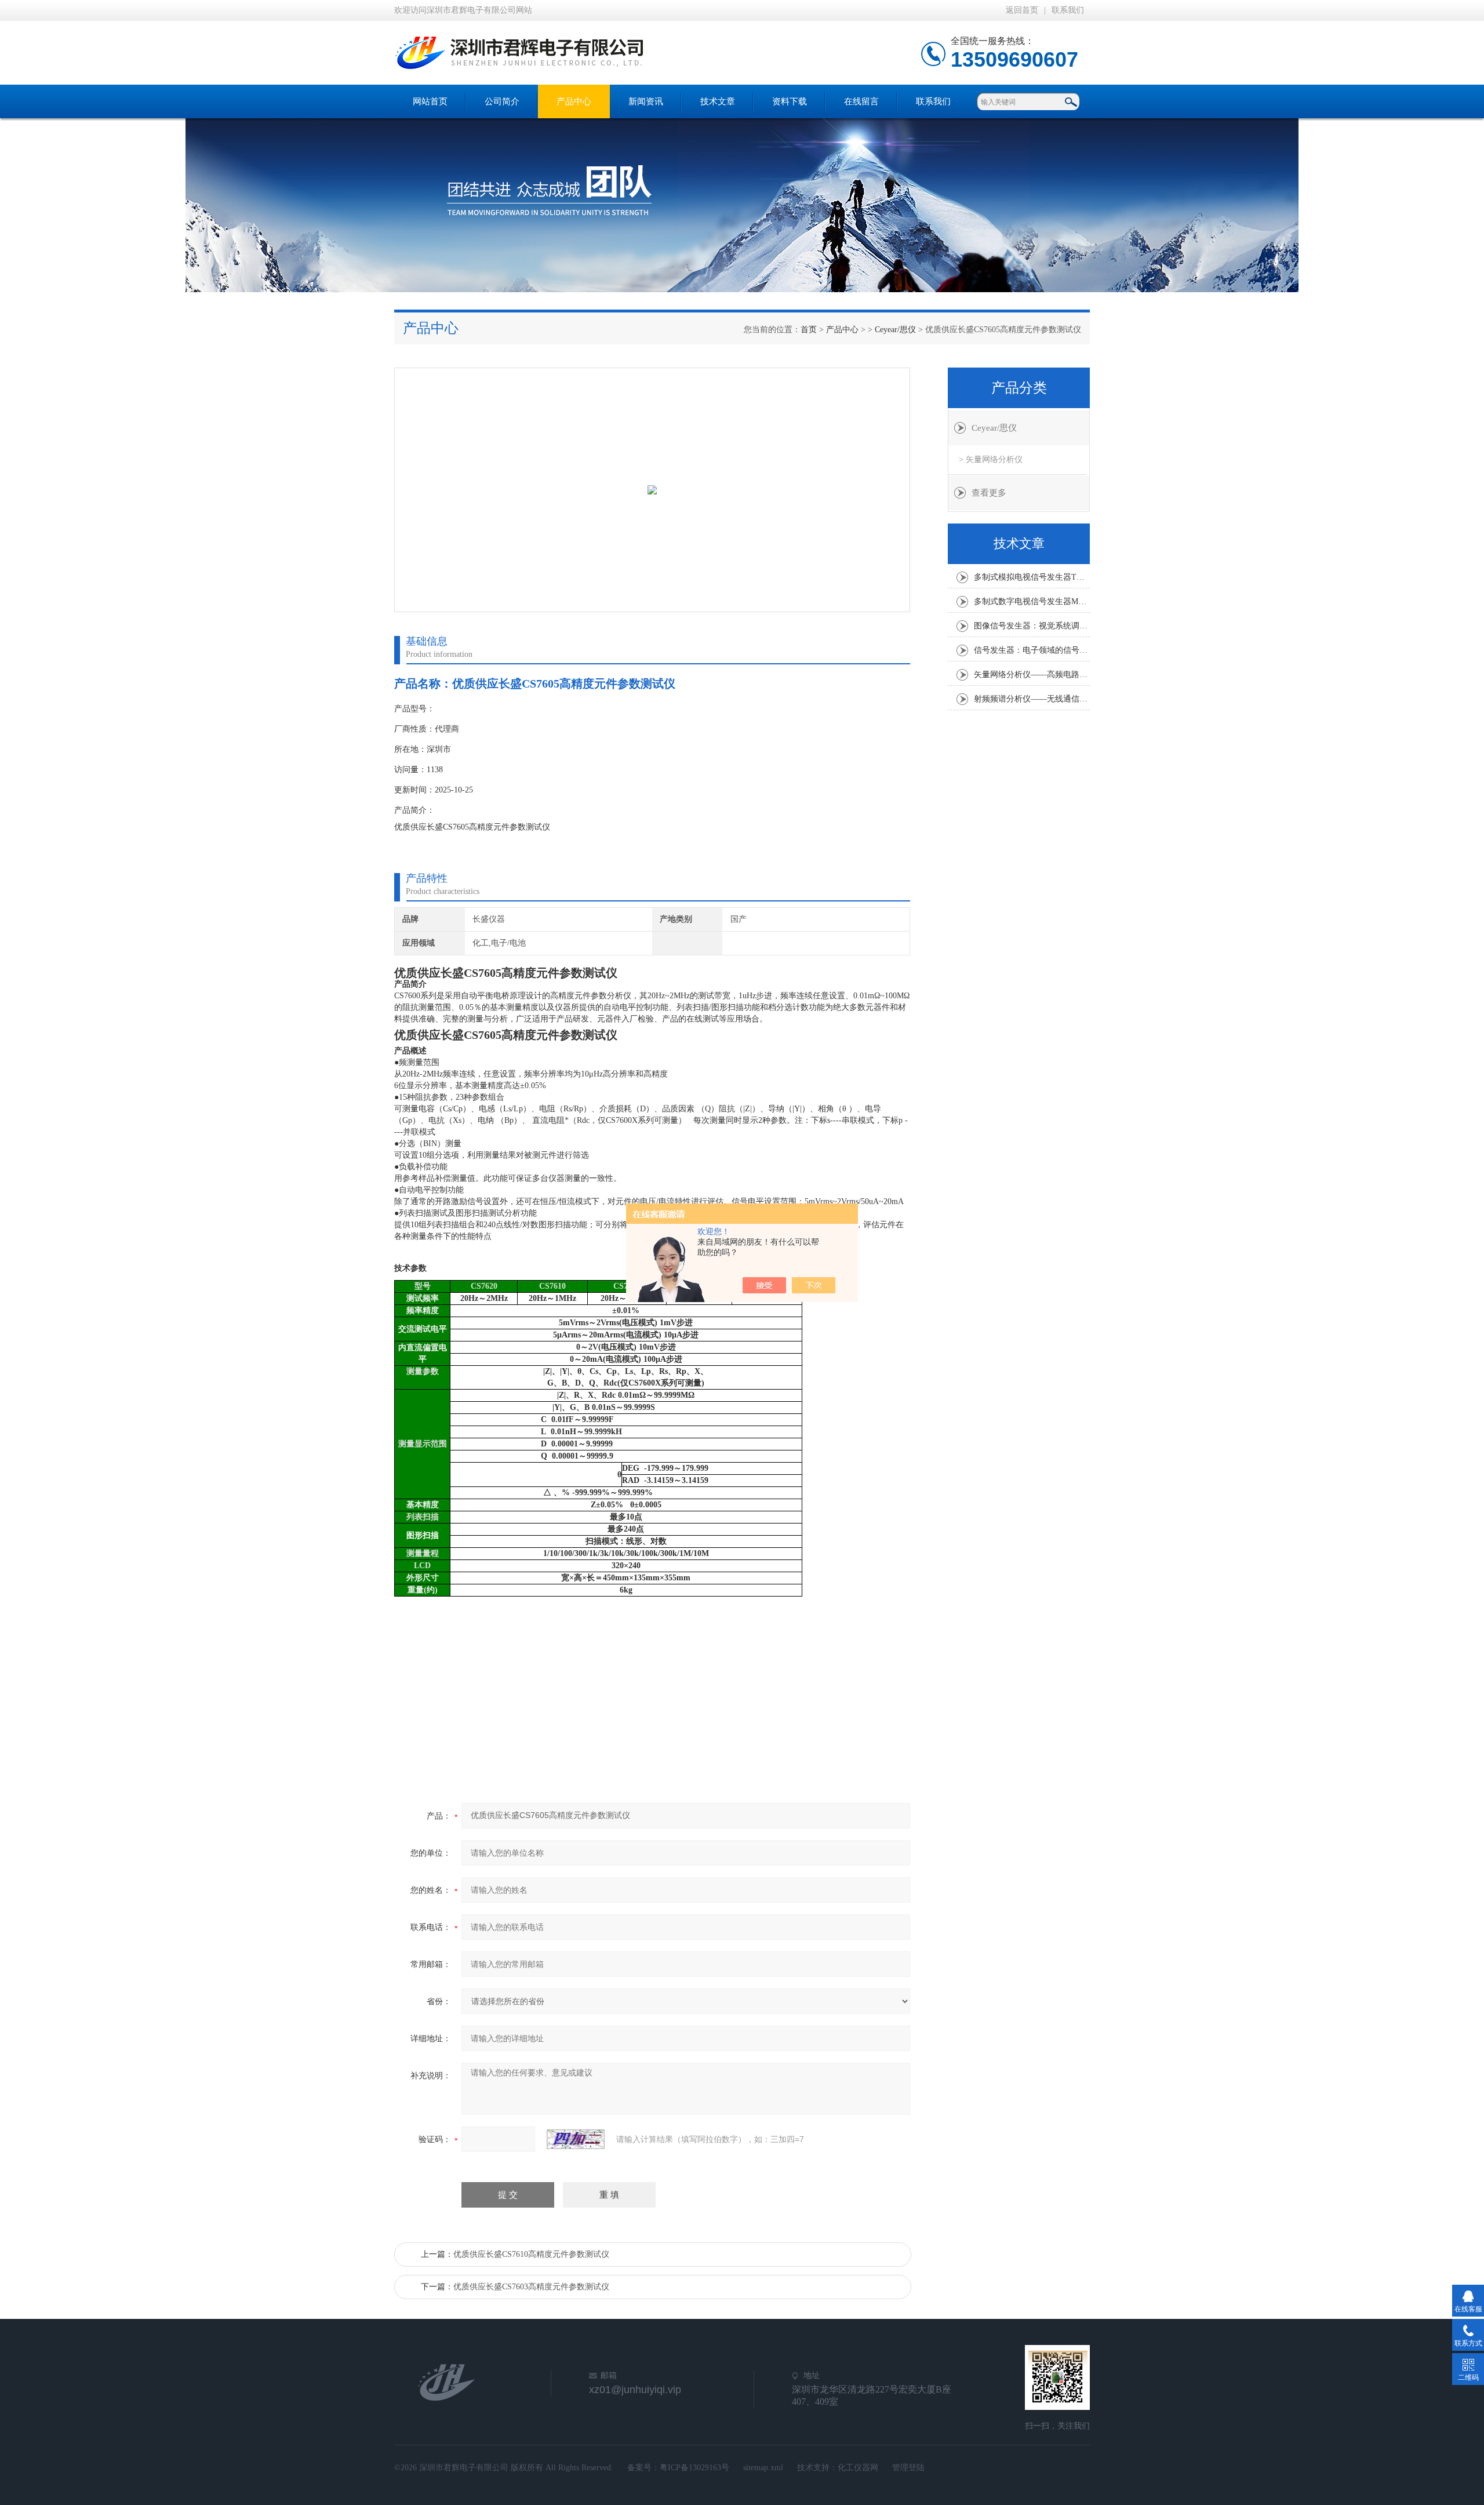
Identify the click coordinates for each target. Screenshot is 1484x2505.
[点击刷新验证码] (576, 2139)
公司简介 (502, 101)
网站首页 (430, 101)
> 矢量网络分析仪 (991, 459)
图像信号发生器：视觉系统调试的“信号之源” (1032, 626)
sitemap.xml (763, 2468)
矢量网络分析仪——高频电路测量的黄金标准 (1032, 675)
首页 (809, 330)
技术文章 (718, 101)
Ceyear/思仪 (895, 330)
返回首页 (1022, 10)
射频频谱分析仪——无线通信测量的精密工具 (1032, 699)
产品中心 (574, 101)
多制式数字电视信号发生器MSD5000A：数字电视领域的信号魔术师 (1032, 601)
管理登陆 (908, 2468)
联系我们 (1068, 10)
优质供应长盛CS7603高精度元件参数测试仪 (531, 2287)
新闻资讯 (646, 101)
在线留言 (861, 101)
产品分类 (1019, 388)
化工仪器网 (858, 2468)
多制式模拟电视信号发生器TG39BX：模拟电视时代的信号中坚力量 (1032, 577)
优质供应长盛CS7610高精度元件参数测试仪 (531, 2254)
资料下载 (790, 101)
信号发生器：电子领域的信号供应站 (1032, 650)
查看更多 (989, 493)
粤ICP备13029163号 (694, 2468)
